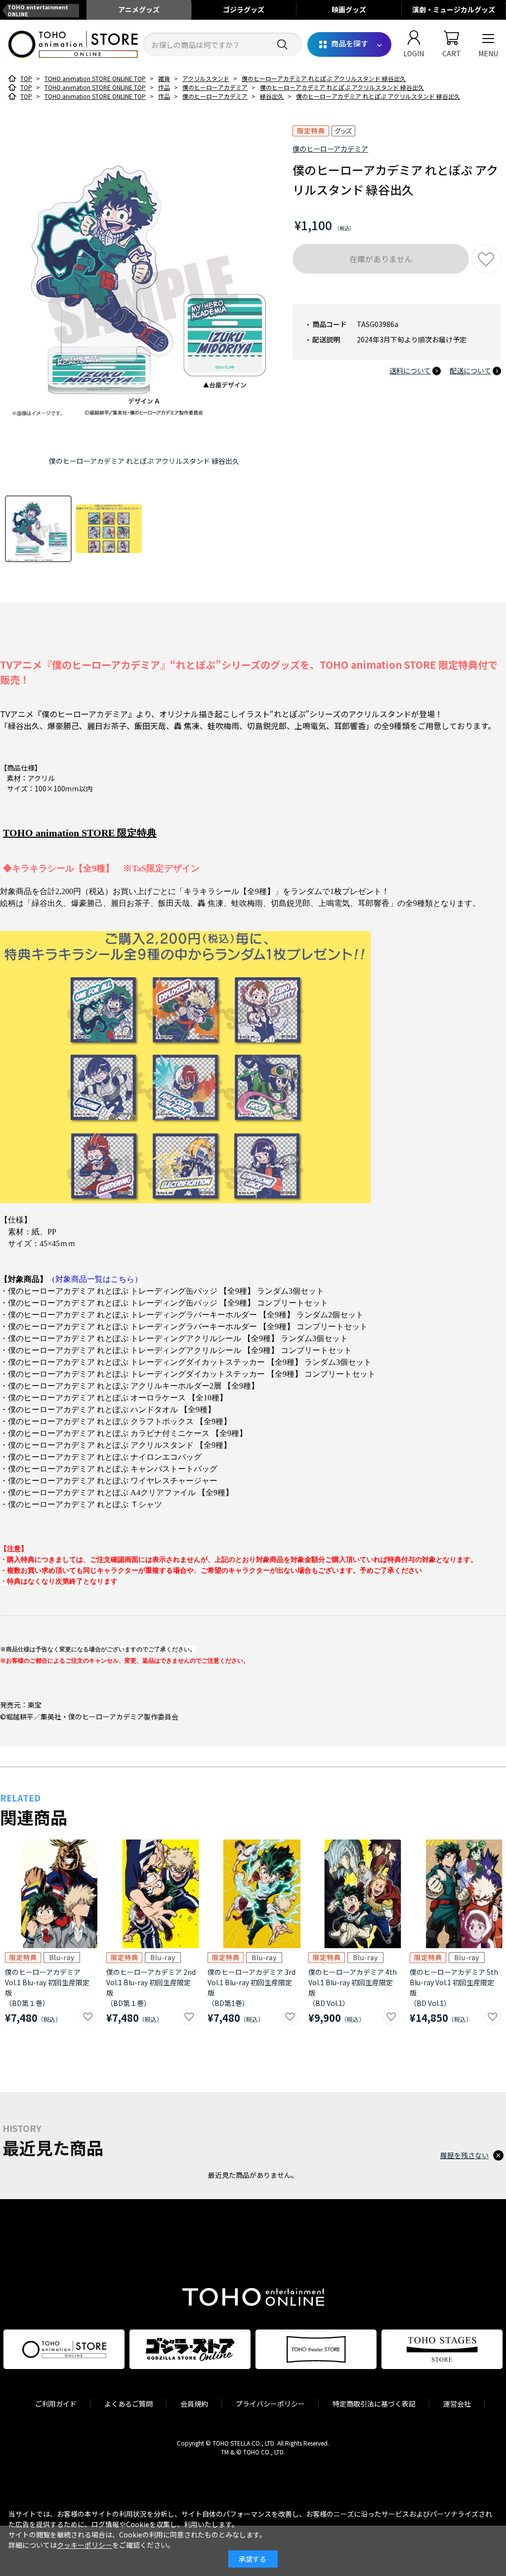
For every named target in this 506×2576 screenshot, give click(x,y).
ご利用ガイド (56, 2404)
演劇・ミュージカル (454, 9)
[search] (282, 45)
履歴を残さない (464, 2155)
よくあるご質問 (128, 2404)
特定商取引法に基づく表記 (374, 2404)
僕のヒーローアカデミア (330, 149)
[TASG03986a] (38, 529)
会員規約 (194, 2404)
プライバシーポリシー (270, 2404)
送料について (410, 370)
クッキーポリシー (84, 2545)
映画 (349, 9)
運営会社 (457, 2404)
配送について (470, 370)
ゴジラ (244, 9)
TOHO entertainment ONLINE (38, 10)
